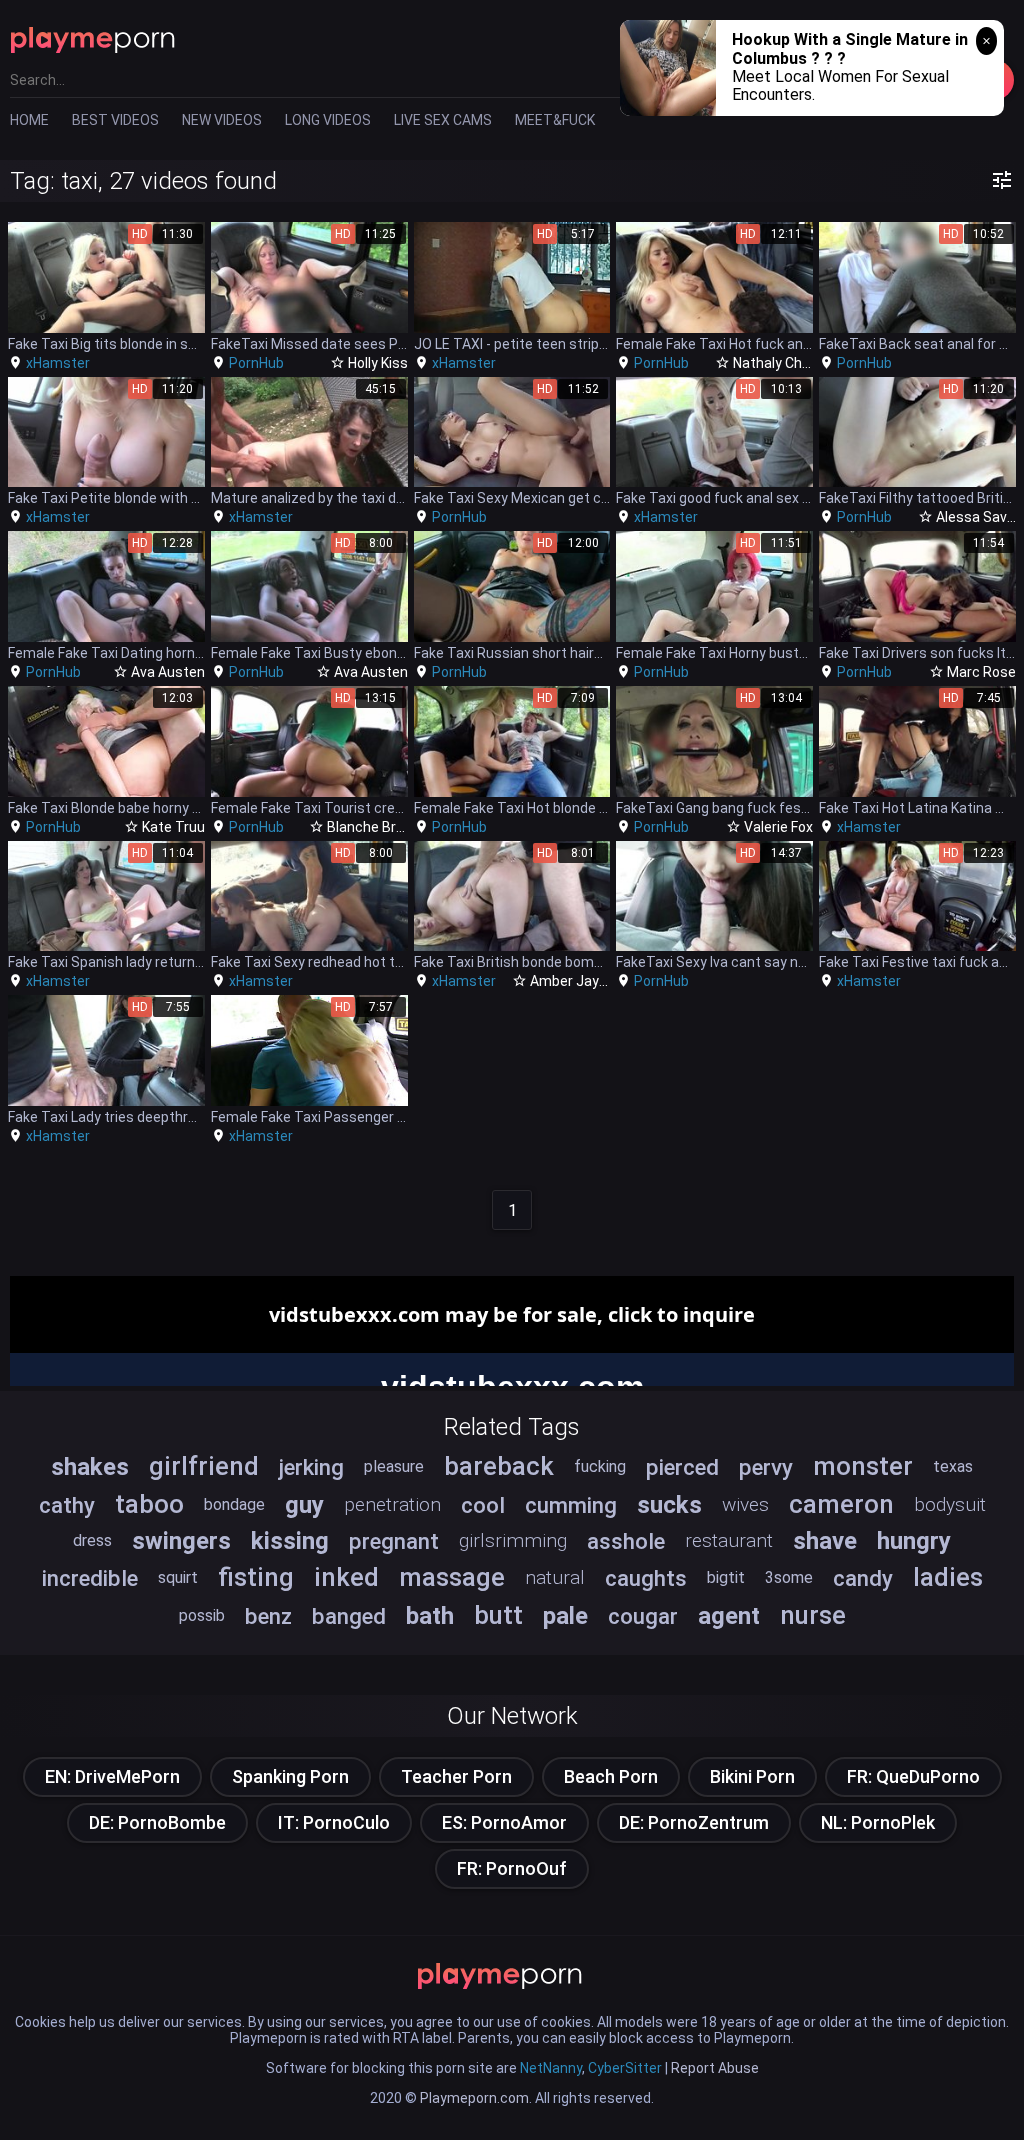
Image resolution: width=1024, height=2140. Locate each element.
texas (953, 1466)
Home (29, 120)
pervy (766, 1467)
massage (452, 1577)
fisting (256, 1577)
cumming (571, 1505)
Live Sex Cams (443, 120)
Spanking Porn (290, 1776)
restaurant (729, 1540)
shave (825, 1541)
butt (498, 1615)
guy (304, 1505)
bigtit (726, 1577)
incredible (90, 1578)
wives (745, 1504)
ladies (948, 1577)
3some (789, 1577)
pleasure (394, 1466)
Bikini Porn (752, 1776)
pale (565, 1616)
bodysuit (950, 1504)
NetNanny (551, 2068)
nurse (813, 1615)
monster (863, 1466)
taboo (149, 1504)
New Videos (222, 120)
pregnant (394, 1541)
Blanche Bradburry (386, 827)
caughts (646, 1578)
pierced (682, 1467)
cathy (67, 1505)
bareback (499, 1466)
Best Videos (115, 120)
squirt (178, 1577)
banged (349, 1616)
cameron (841, 1504)
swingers (181, 1541)
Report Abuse (715, 2068)
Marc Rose (981, 672)
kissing (290, 1541)
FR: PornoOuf (512, 1868)
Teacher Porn (456, 1776)
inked (346, 1577)
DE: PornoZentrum (694, 1822)
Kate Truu (173, 827)
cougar (643, 1616)
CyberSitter (625, 2068)
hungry (914, 1541)
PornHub (256, 363)
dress (92, 1540)
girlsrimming (513, 1540)
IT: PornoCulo (334, 1822)
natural (555, 1577)
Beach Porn (611, 1776)
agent (729, 1616)
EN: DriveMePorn (112, 1776)
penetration (392, 1504)
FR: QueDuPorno (913, 1776)
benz (268, 1616)
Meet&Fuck (555, 120)
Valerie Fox (778, 827)
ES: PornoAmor (504, 1822)
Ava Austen (168, 672)
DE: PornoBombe (157, 1822)
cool (483, 1505)
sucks (669, 1505)
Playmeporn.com (474, 2098)
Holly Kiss (378, 363)
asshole (626, 1541)
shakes (90, 1467)
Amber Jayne (572, 981)
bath (430, 1616)
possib (202, 1615)
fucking (600, 1466)
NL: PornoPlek (878, 1822)
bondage (234, 1504)
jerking (311, 1467)
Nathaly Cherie (779, 363)
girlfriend (204, 1466)
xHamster (58, 363)
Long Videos (328, 120)
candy (863, 1578)
